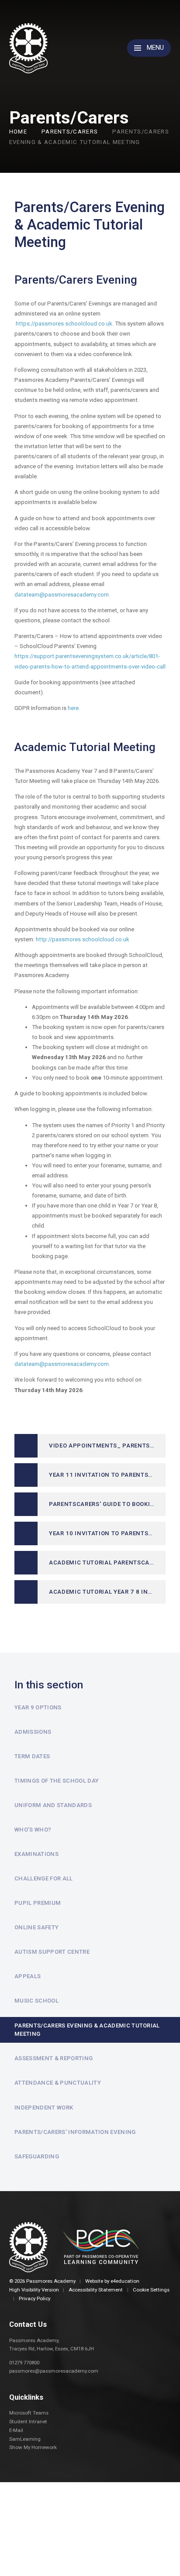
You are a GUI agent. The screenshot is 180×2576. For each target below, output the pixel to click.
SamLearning (25, 2439)
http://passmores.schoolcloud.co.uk (83, 939)
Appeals (28, 1976)
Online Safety (36, 1927)
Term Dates (32, 1756)
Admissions (33, 1732)
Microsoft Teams (29, 2413)
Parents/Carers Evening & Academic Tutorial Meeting (87, 2030)
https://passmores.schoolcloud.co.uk (64, 324)
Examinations (36, 1854)
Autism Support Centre (52, 1952)
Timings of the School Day (57, 1781)
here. (74, 708)
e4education (125, 2281)
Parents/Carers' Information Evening (75, 2132)
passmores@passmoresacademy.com (54, 2371)
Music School (36, 2001)
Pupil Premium (38, 1903)
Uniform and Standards (53, 1805)
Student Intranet (28, 2422)
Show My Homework (33, 2447)
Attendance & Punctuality (58, 2083)
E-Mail (16, 2430)
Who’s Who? (33, 1830)
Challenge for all (44, 1878)
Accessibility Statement (96, 2290)
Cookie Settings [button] (151, 2290)
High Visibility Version (34, 2290)
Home (18, 132)
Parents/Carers (70, 132)
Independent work (44, 2108)
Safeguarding (37, 2156)
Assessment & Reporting (54, 2058)
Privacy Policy (35, 2298)
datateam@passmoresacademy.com (62, 595)
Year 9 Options (38, 1707)
